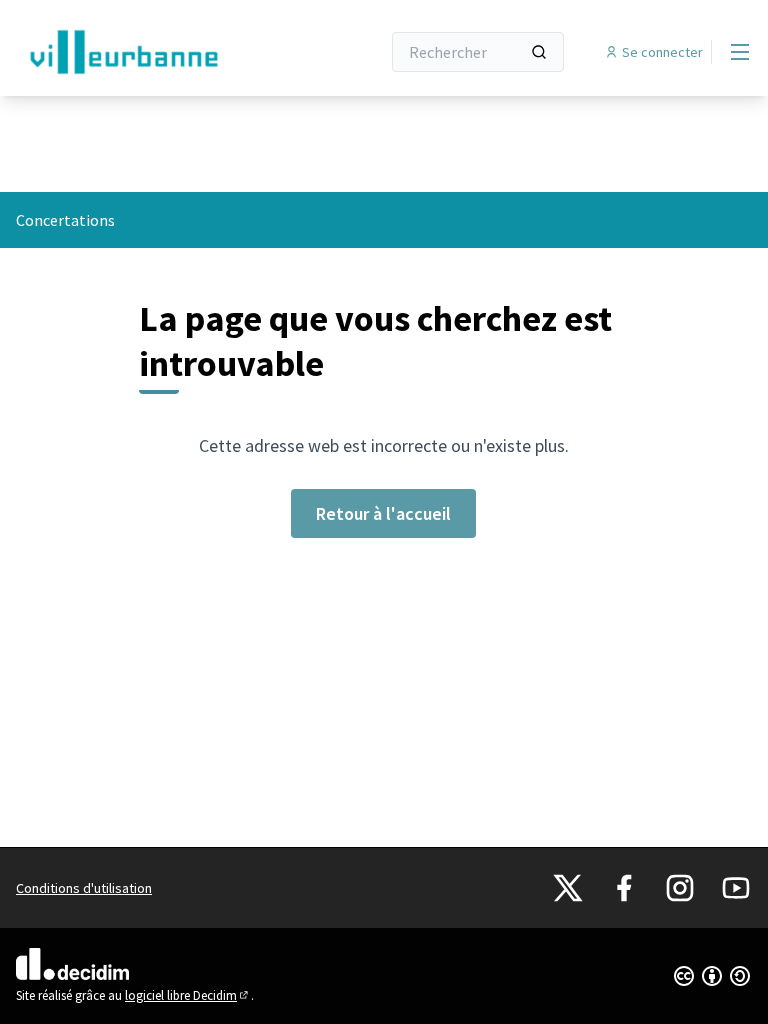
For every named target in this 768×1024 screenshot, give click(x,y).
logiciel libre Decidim (188, 995)
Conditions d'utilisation (84, 888)
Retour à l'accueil (383, 513)
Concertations (65, 220)
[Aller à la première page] (149, 52)
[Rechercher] (539, 52)
